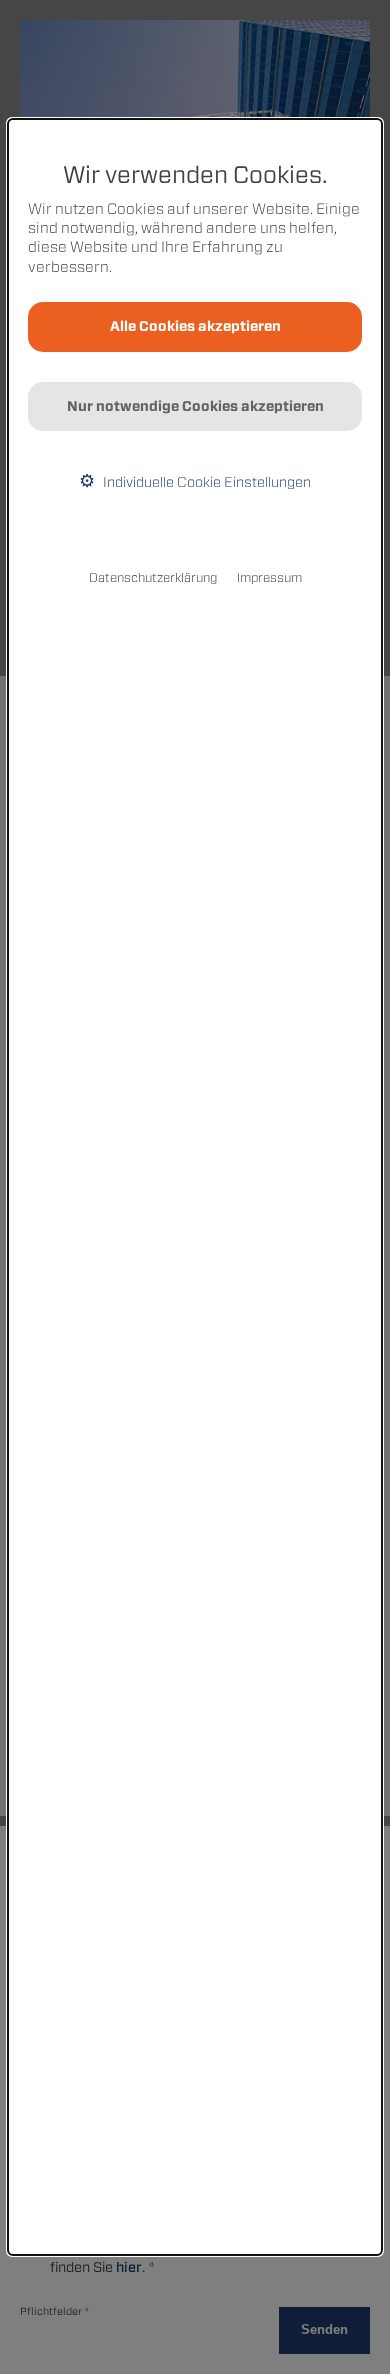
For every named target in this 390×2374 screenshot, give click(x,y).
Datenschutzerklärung (153, 577)
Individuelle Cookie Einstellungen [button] (205, 482)
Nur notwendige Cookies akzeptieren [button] (195, 406)
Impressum (269, 577)
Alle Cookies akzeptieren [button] (195, 326)
